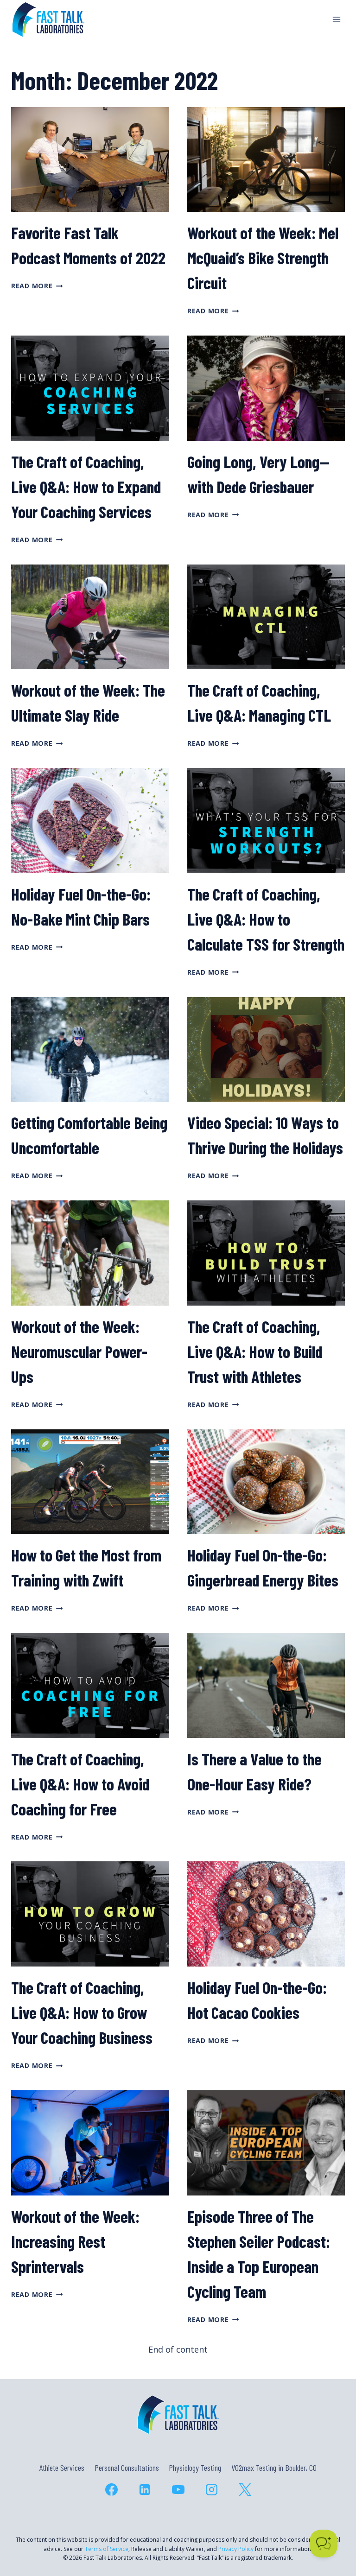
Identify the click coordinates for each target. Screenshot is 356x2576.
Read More (37, 286)
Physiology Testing (195, 2468)
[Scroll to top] (332, 2529)
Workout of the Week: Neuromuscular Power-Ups (79, 1351)
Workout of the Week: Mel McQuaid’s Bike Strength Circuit (263, 257)
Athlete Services (62, 2468)
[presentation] (90, 160)
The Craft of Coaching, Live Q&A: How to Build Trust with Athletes (255, 1351)
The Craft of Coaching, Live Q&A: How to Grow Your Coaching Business (82, 2012)
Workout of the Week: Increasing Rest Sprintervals (75, 2241)
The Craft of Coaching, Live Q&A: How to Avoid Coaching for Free (80, 1784)
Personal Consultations (127, 2468)
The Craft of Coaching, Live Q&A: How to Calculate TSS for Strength (266, 919)
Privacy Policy (236, 2549)
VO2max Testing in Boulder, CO (274, 2468)
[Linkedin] (145, 2489)
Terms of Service (107, 2549)
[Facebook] (111, 2489)
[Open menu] (336, 19)
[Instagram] (211, 2489)
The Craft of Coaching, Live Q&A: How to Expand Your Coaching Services (86, 486)
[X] (245, 2489)
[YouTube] (178, 2489)
